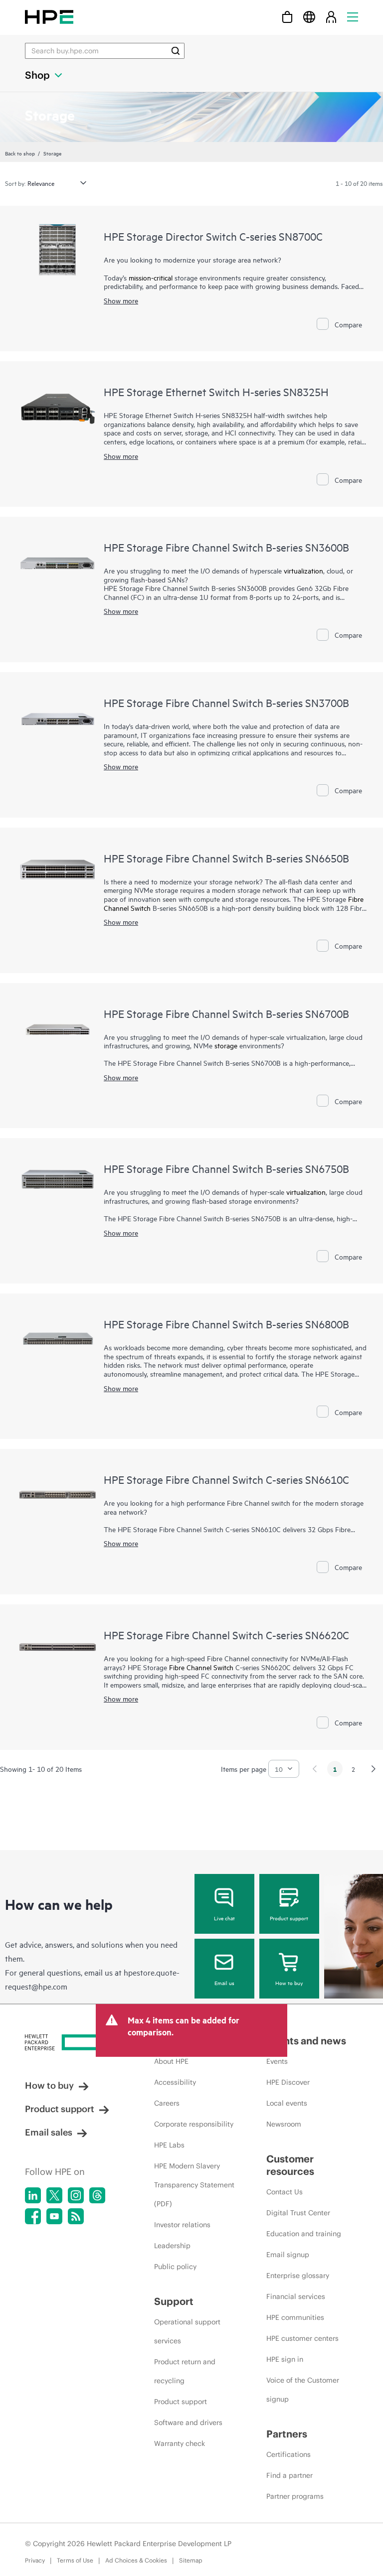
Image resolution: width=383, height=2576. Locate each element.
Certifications (288, 2454)
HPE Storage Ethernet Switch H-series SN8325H (216, 392)
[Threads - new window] (97, 2195)
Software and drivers (188, 2423)
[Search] (176, 51)
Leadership (172, 2246)
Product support (289, 1918)
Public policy (175, 2267)
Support (174, 2301)
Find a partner (289, 2475)
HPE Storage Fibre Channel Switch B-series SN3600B (226, 547)
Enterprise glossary (298, 2276)
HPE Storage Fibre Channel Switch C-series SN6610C (226, 1479)
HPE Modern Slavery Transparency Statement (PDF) (194, 2185)
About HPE (171, 2061)
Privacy (35, 2560)
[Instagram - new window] (76, 2195)
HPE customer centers (302, 2338)
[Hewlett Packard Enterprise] (49, 17)
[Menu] (353, 17)
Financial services (296, 2296)
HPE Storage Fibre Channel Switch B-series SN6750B (226, 1168)
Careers (167, 2103)
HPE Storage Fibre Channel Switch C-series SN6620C (226, 1635)
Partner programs (295, 2496)
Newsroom (284, 2124)
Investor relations (182, 2225)
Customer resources (290, 2165)
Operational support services (187, 2331)
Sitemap (191, 2560)
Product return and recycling (185, 2371)
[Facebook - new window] (33, 2216)
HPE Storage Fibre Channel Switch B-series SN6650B (226, 858)
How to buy (289, 1983)
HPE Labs (169, 2145)
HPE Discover (288, 2082)
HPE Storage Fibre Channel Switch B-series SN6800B (226, 1324)
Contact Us (285, 2192)
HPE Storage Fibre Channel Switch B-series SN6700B (226, 1013)
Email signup (288, 2255)
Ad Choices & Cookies (136, 2560)
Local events (287, 2103)
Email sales (49, 2132)
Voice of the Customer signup (303, 2390)
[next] (374, 1769)
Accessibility (175, 2082)
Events (277, 2061)
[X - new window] (54, 2195)
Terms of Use (75, 2560)
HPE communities (295, 2317)
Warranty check (180, 2443)
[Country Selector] (309, 17)
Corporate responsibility (194, 2124)
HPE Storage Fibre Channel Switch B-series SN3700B (226, 703)
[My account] (331, 17)
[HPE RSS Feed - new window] (76, 2216)
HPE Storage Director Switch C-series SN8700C (213, 236)
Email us (224, 1983)
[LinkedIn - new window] (33, 2195)
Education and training (304, 2234)
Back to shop (20, 153)
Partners (287, 2434)
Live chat (224, 1918)
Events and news (306, 2041)
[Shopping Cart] (287, 17)
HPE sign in (285, 2359)
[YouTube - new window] (54, 2216)
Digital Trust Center (298, 2213)
